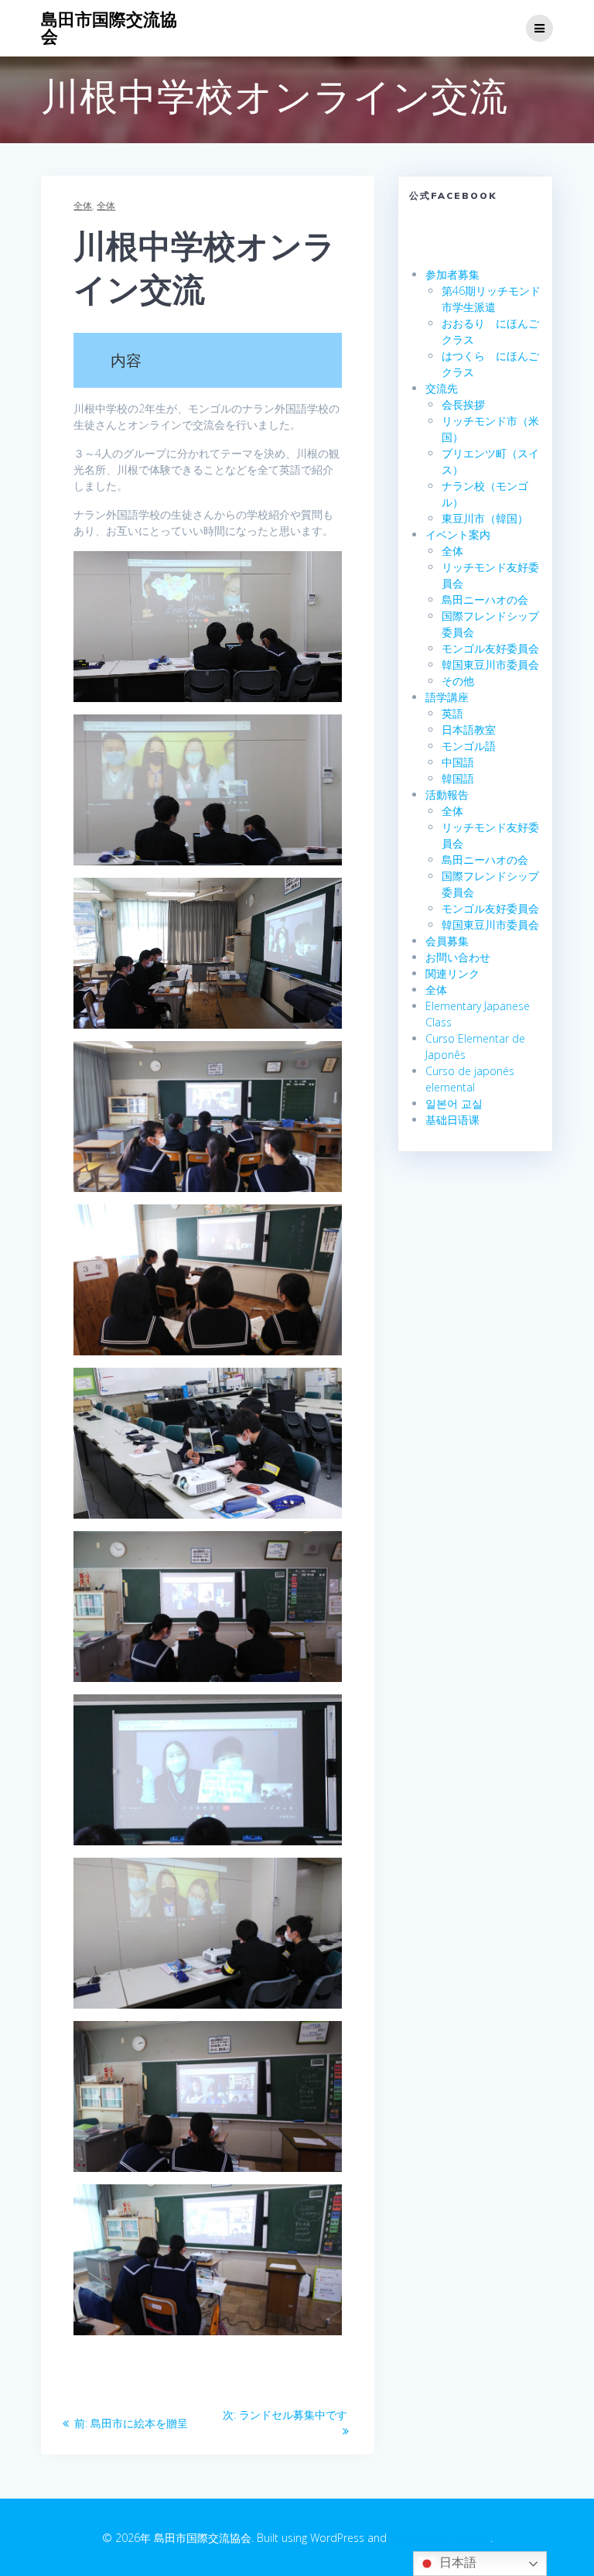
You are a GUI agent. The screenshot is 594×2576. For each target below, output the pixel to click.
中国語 (458, 762)
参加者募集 (452, 274)
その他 (458, 681)
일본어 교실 (454, 1103)
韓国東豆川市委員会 (490, 665)
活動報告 (447, 795)
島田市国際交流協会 (109, 28)
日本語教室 (469, 730)
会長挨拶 (463, 404)
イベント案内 (458, 534)
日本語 (456, 2562)
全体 (83, 206)
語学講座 (447, 697)
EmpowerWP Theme (440, 2538)
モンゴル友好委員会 (490, 648)
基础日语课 (452, 1120)
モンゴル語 (469, 746)
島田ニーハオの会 (485, 599)
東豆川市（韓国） (485, 518)
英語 (452, 713)
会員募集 (447, 941)
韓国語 (458, 778)
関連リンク (452, 973)
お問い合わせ (458, 957)
